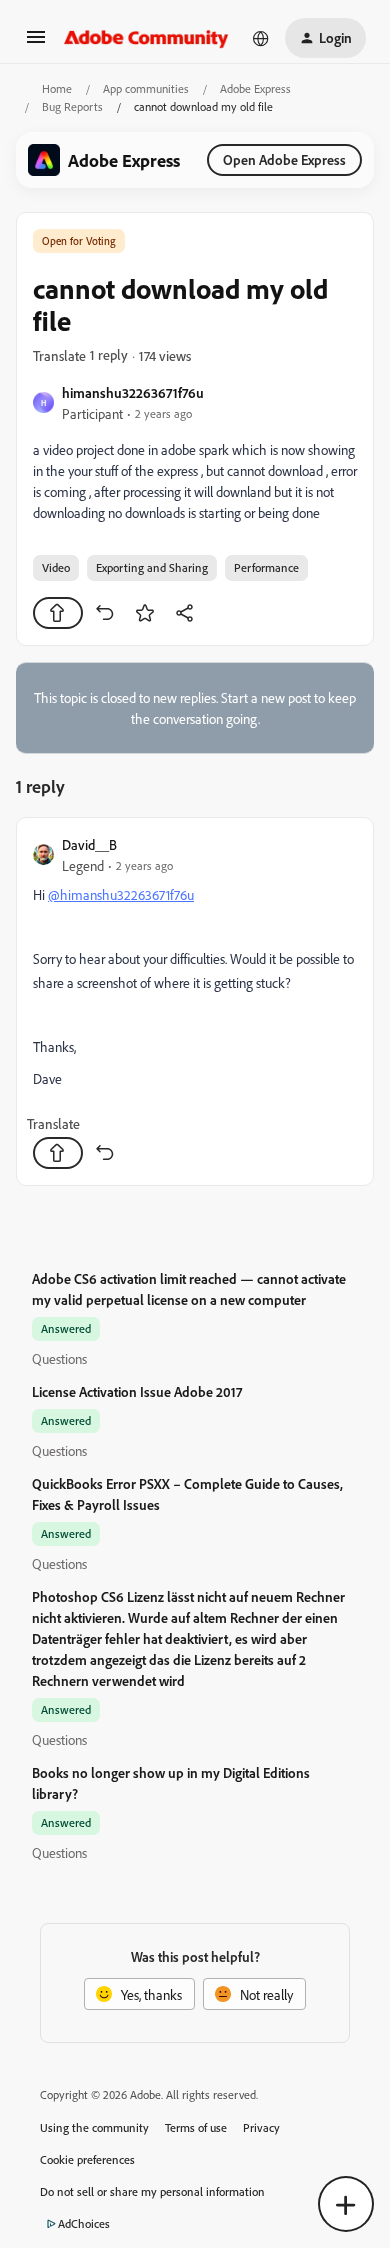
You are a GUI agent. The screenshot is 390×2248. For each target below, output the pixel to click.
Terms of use (196, 2127)
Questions (59, 1358)
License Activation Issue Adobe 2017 (137, 1391)
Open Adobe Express (284, 159)
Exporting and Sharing (152, 567)
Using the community (94, 2127)
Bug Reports (72, 106)
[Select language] (261, 38)
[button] (36, 43)
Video (56, 567)
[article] (195, 1001)
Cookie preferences (87, 2159)
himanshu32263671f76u (133, 392)
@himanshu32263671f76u (121, 894)
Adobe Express (255, 88)
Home (57, 88)
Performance (266, 567)
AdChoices (84, 2223)
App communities (146, 88)
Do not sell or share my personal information (152, 2191)
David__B (89, 844)
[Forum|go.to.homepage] (146, 38)
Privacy (261, 2127)
